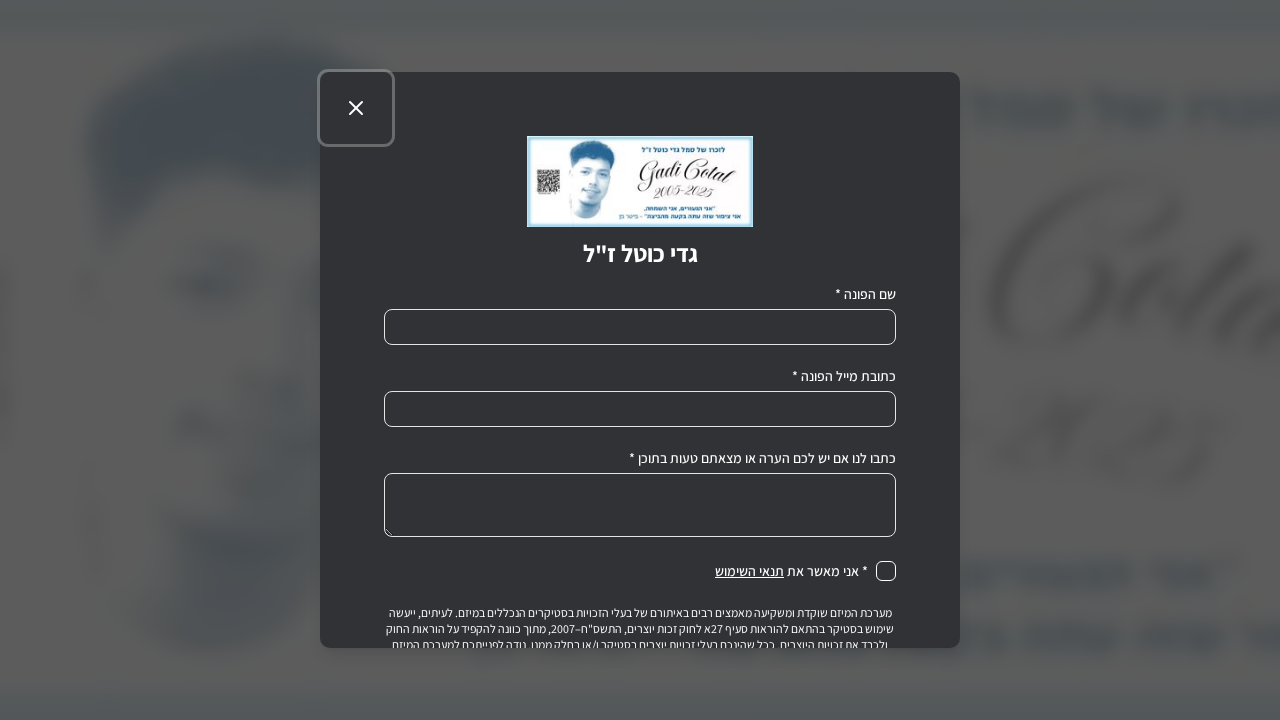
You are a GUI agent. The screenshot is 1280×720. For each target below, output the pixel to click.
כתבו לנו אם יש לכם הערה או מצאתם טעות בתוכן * (762, 458)
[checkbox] (886, 571)
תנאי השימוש (749, 571)
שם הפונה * (865, 294)
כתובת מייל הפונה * (844, 376)
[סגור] (356, 108)
